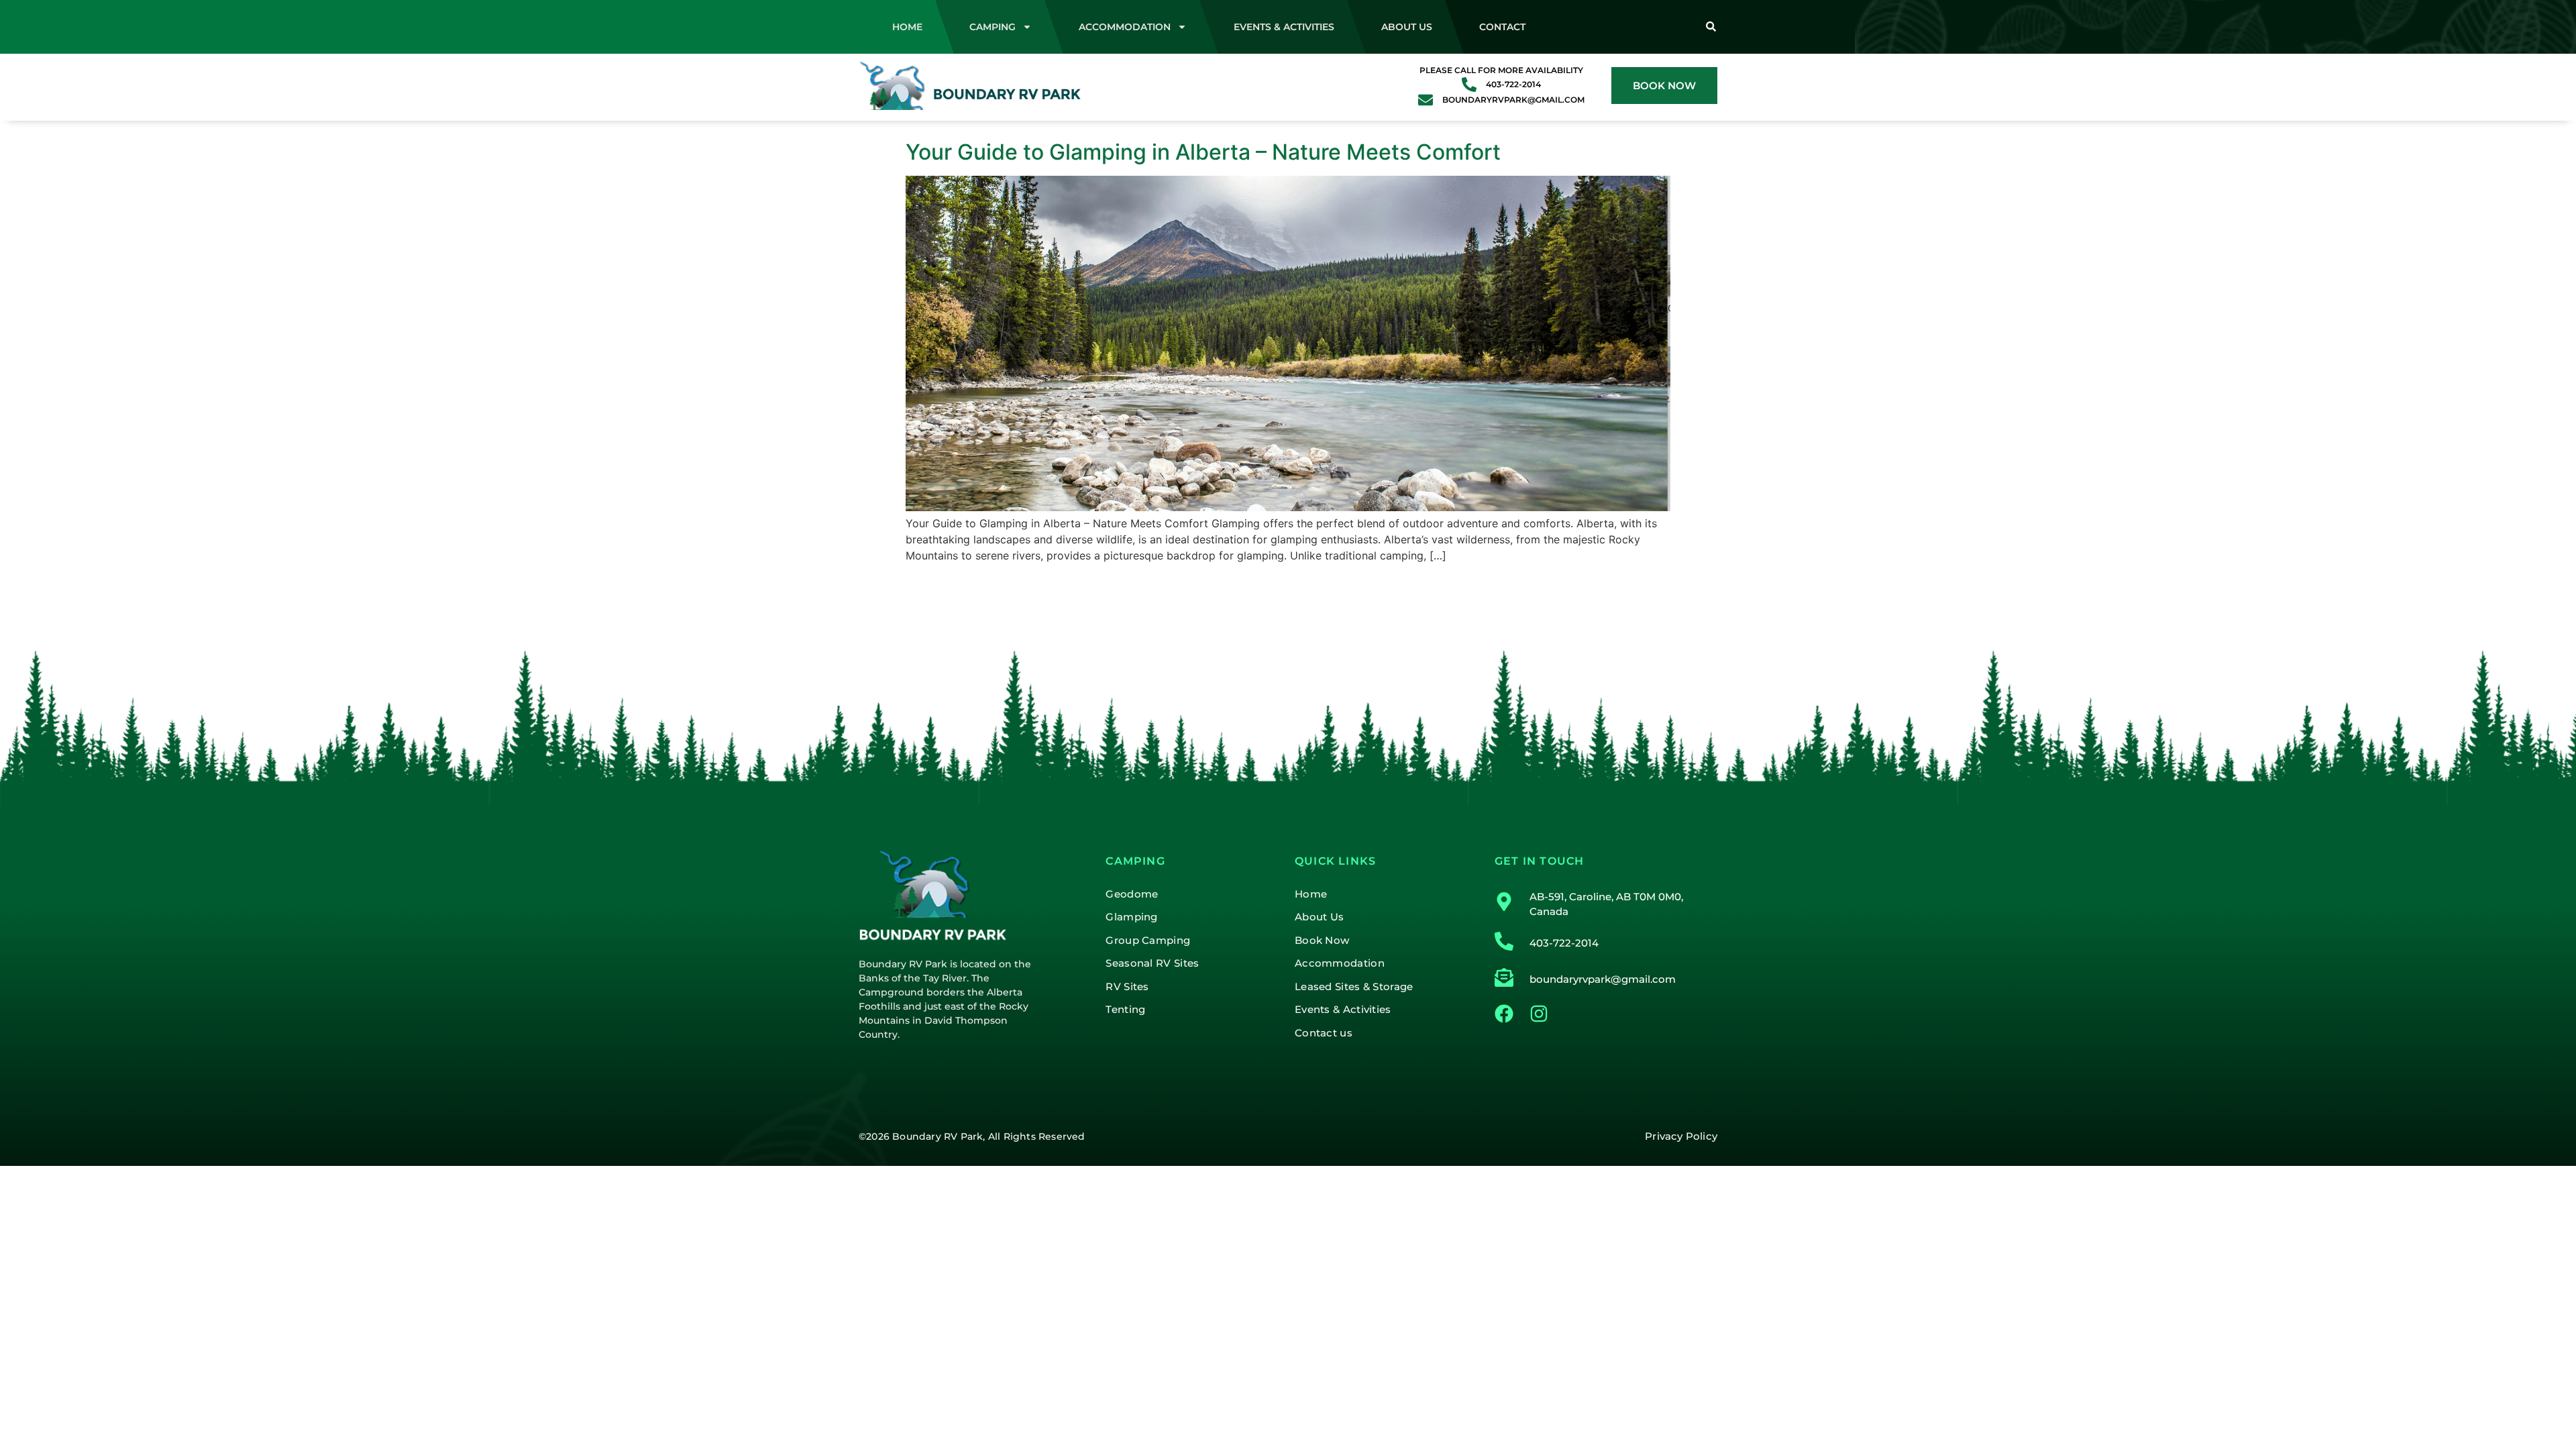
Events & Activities (1284, 27)
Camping (992, 27)
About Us (1407, 27)
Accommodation (1125, 27)
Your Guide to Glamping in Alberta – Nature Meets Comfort (1203, 152)
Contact (1502, 27)
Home (907, 27)
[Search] (1711, 27)
